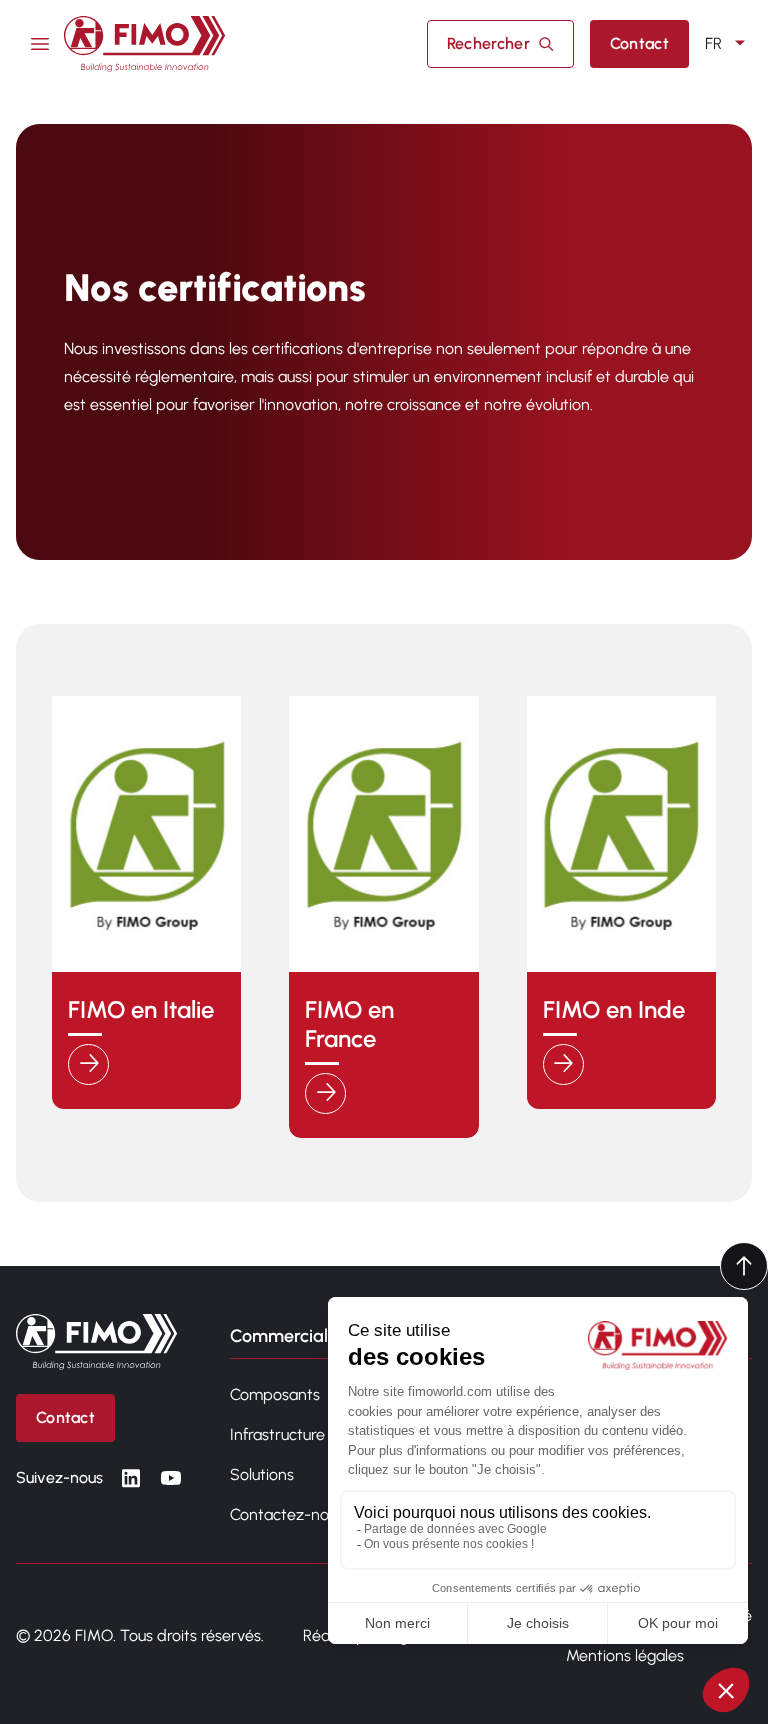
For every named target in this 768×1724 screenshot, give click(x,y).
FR (713, 43)
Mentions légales (625, 1655)
